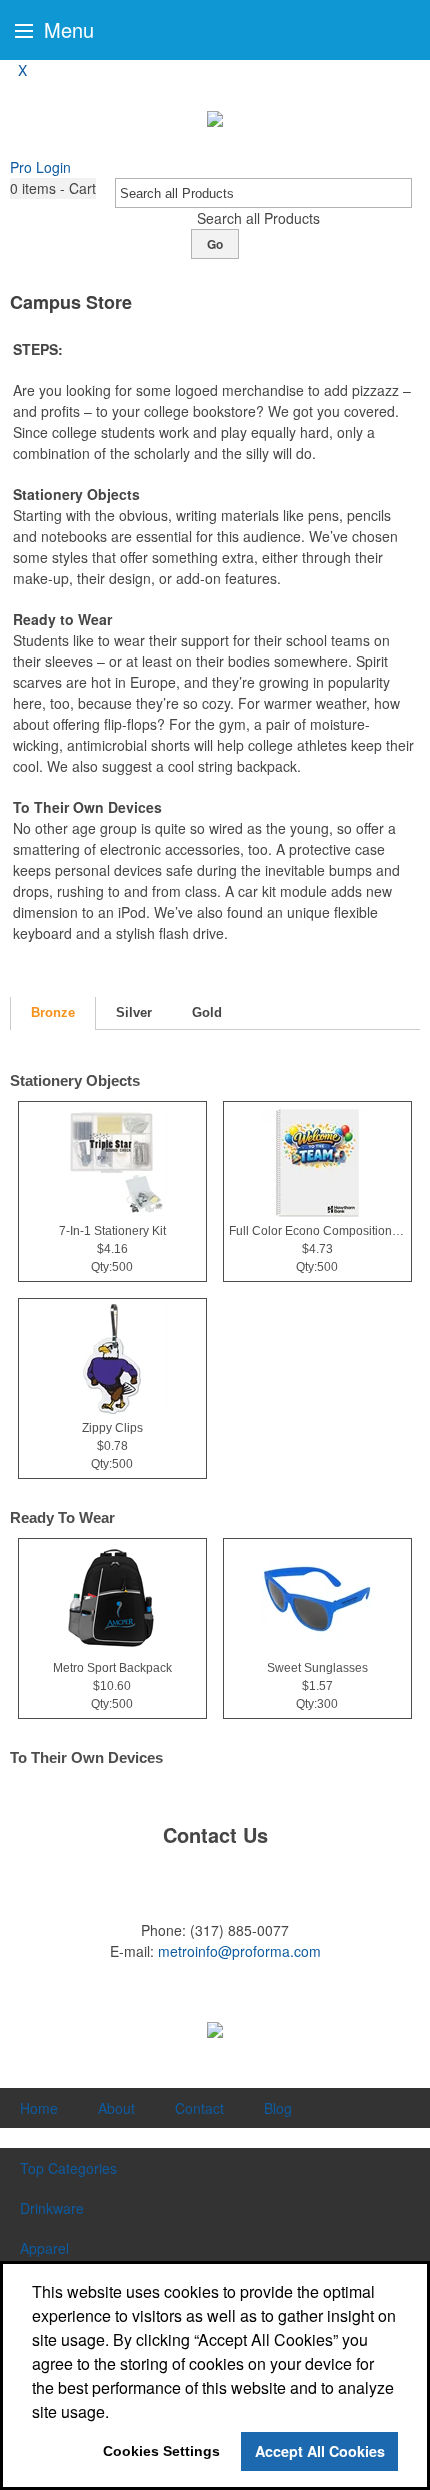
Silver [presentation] (134, 1012)
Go (215, 244)
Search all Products (258, 218)
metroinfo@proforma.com (239, 1951)
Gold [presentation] (207, 1012)
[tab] (53, 1013)
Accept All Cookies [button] (320, 2451)
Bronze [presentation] (53, 1012)
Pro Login (40, 167)
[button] (53, 188)
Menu (66, 29)
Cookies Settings (161, 2451)
